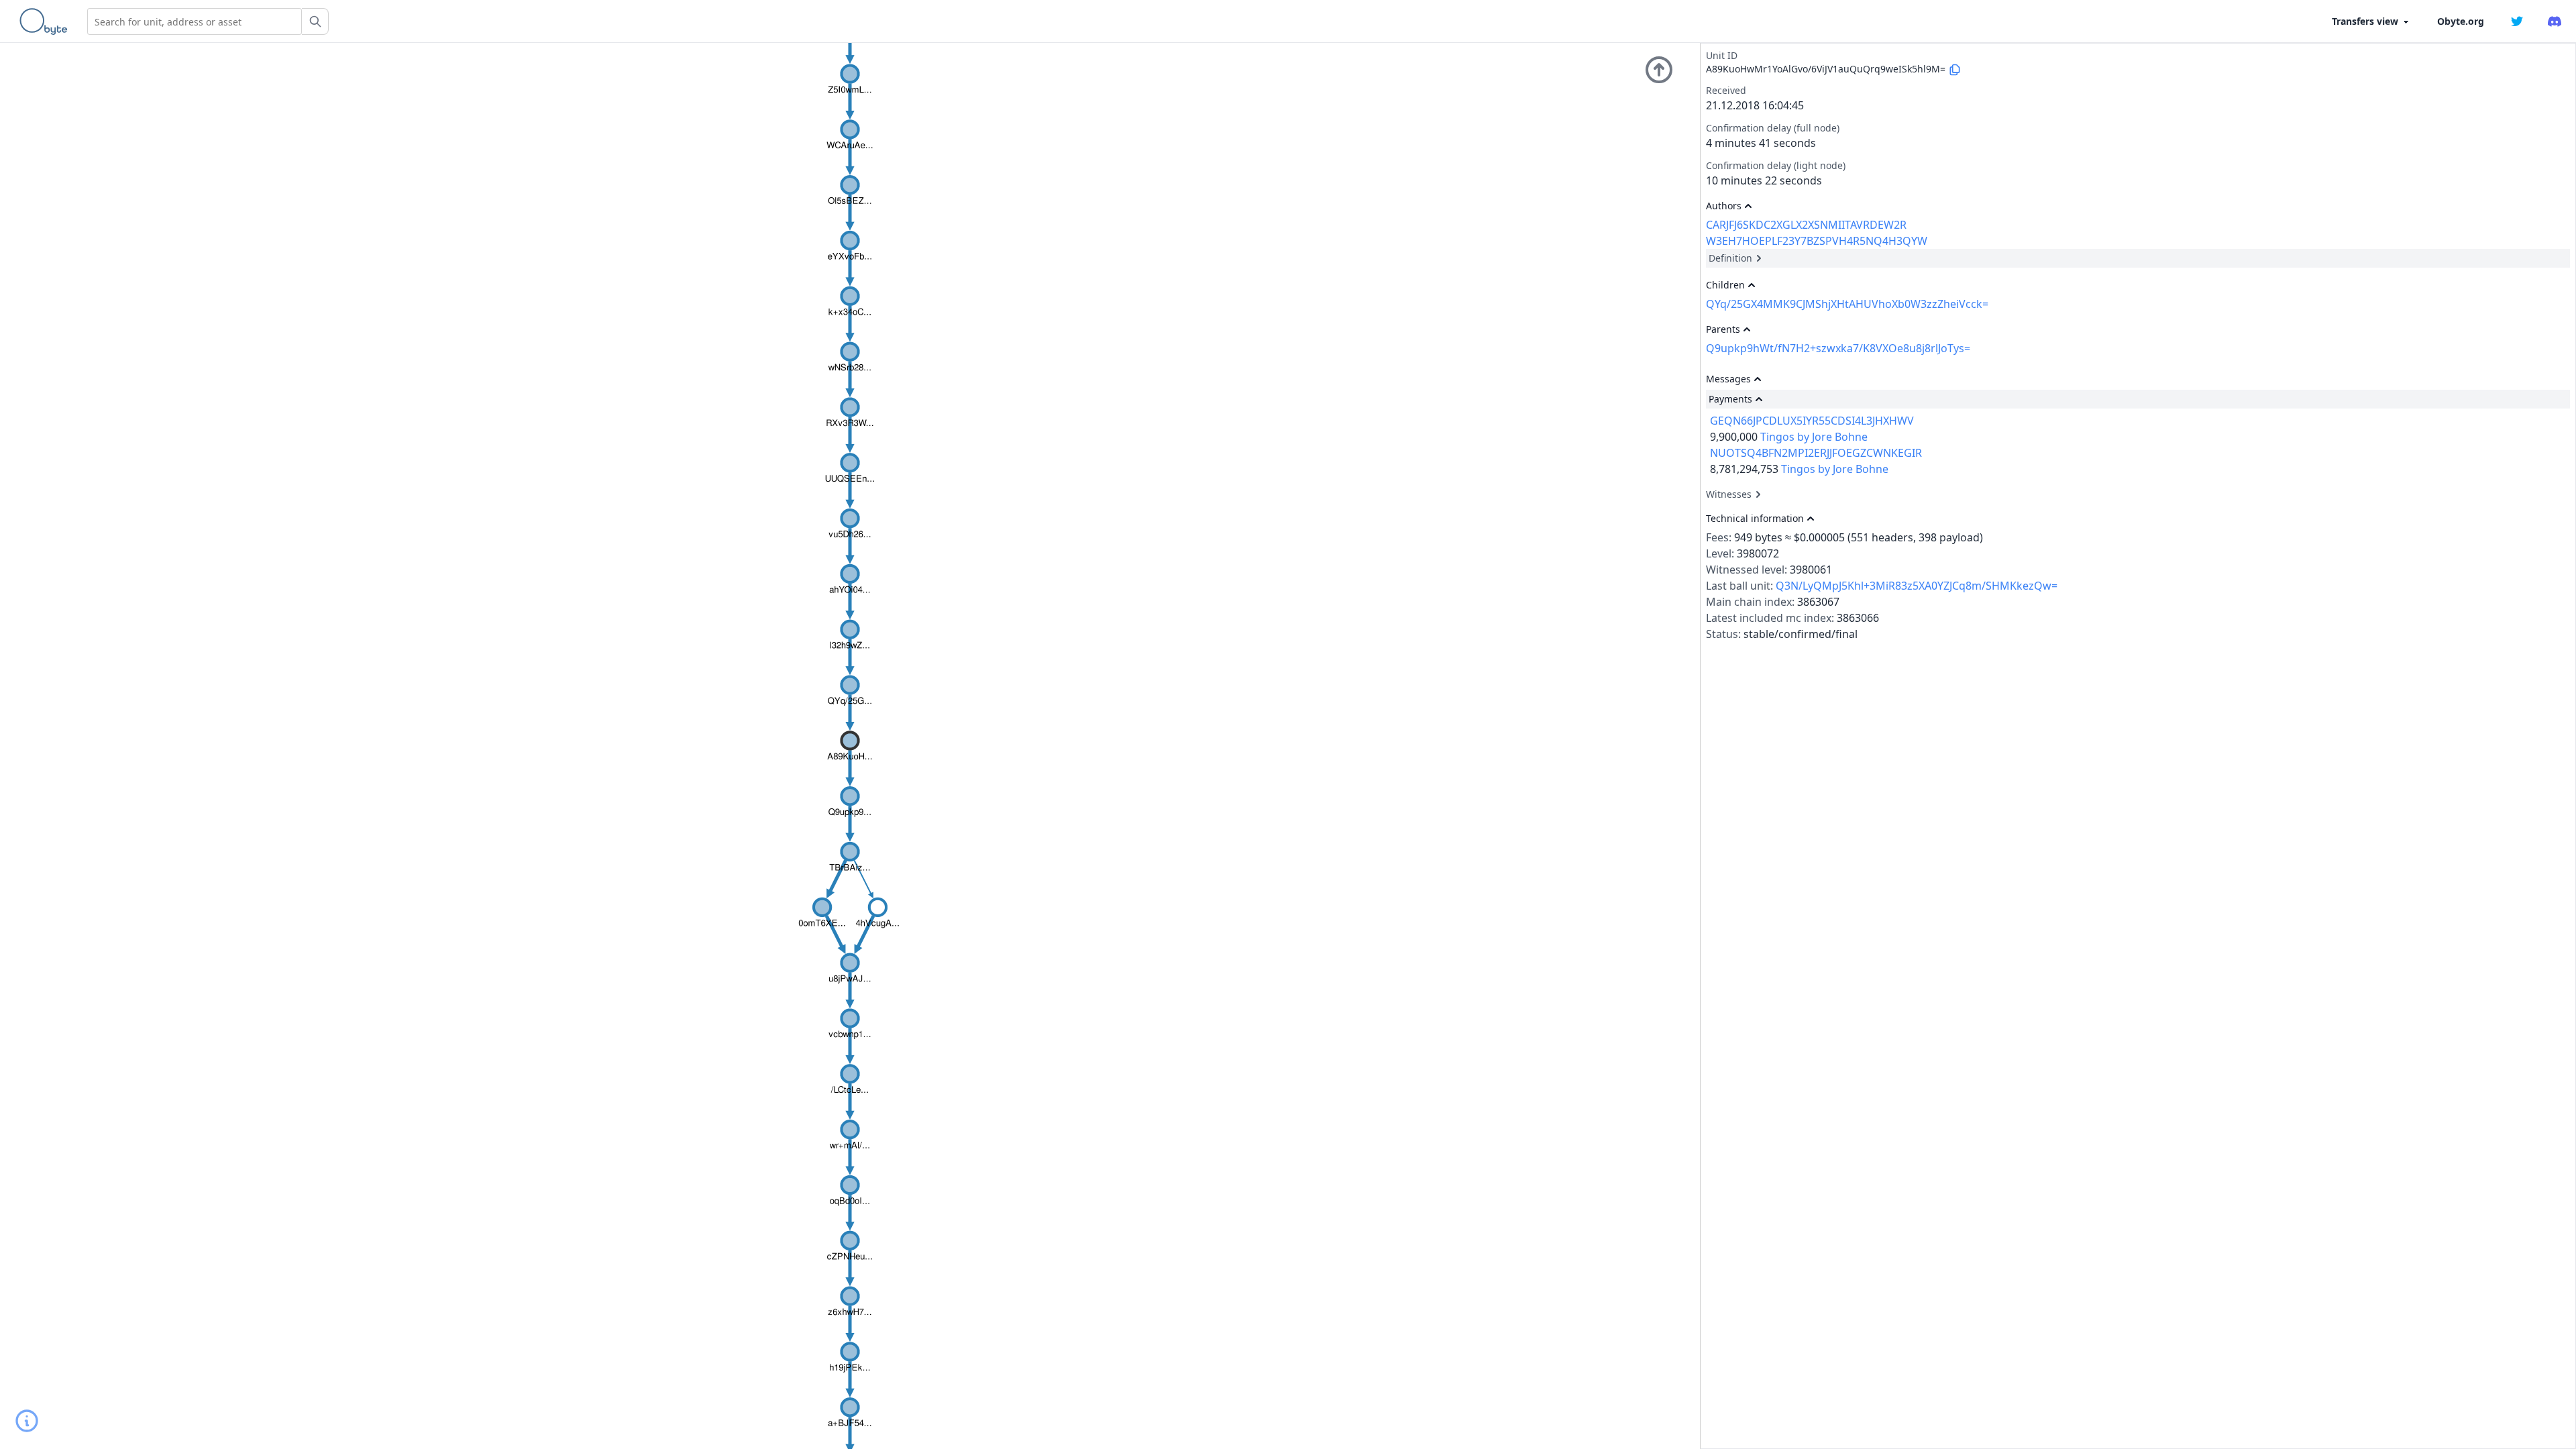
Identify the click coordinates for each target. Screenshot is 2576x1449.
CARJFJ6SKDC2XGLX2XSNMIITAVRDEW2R (1806, 225)
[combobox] (195, 21)
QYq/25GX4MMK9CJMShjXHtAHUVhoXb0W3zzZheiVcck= (1847, 304)
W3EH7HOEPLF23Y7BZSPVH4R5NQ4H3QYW (1817, 241)
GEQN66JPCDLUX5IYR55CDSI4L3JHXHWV (1812, 421)
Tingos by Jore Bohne (1814, 437)
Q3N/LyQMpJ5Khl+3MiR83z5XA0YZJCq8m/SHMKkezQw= (1917, 586)
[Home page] (46, 21)
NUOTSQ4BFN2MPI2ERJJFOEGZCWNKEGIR (1816, 453)
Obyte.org (2461, 21)
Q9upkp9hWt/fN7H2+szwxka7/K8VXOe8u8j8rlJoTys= (1838, 348)
